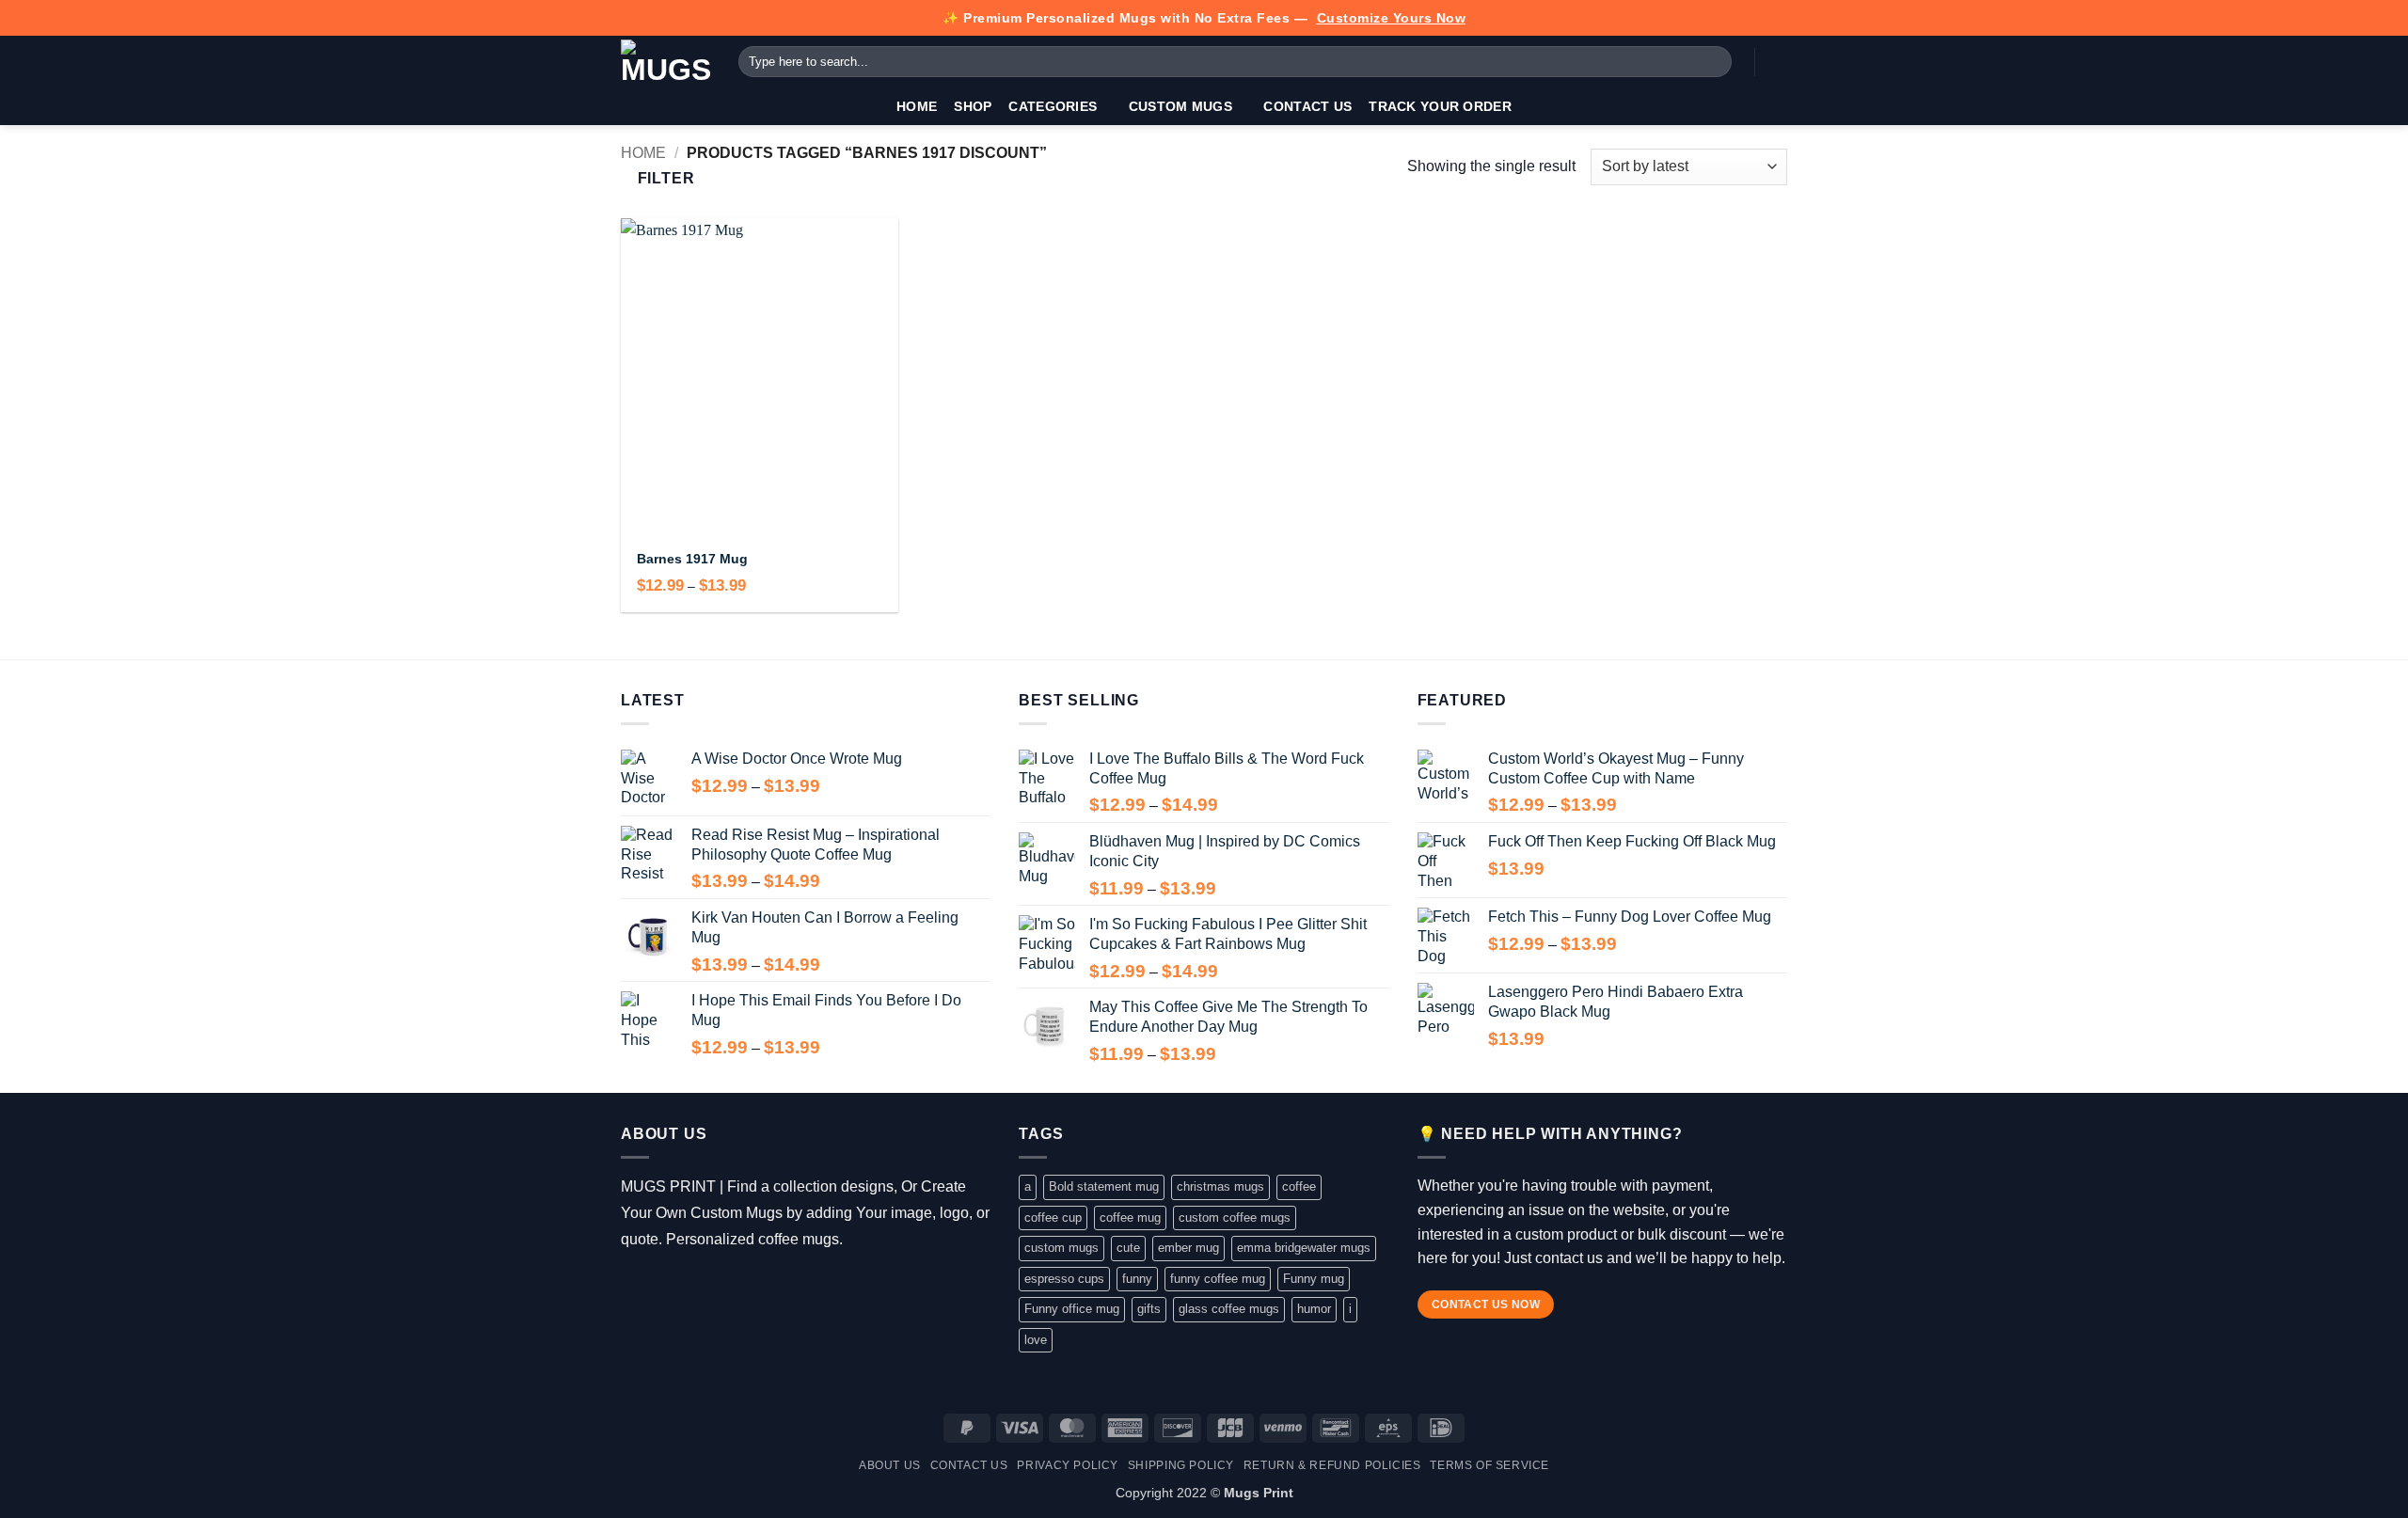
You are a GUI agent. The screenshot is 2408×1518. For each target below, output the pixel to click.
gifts (1149, 1309)
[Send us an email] (716, 1287)
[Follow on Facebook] (634, 1287)
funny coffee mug (1218, 1279)
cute (1128, 1248)
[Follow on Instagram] (662, 1287)
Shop (973, 106)
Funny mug (1314, 1279)
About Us (890, 1465)
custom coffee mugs (1235, 1218)
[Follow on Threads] (689, 1287)
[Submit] (1714, 62)
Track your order (1440, 106)
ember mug (1188, 1248)
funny (1137, 1279)
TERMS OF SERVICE (1489, 1465)
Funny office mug (1072, 1309)
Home (917, 106)
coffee (1299, 1186)
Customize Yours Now (1392, 18)
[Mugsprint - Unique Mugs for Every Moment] (665, 62)
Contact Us (1307, 106)
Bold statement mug (1104, 1186)
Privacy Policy (1068, 1465)
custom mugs (1061, 1248)
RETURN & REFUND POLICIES (1332, 1465)
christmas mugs (1220, 1186)
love (1036, 1340)
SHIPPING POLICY (1181, 1465)
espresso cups (1064, 1279)
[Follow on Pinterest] (744, 1287)
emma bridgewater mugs (1304, 1248)
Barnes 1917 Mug (692, 559)
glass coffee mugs (1229, 1309)
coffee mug (1130, 1218)
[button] (1778, 62)
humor (1314, 1309)
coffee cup (1053, 1218)
